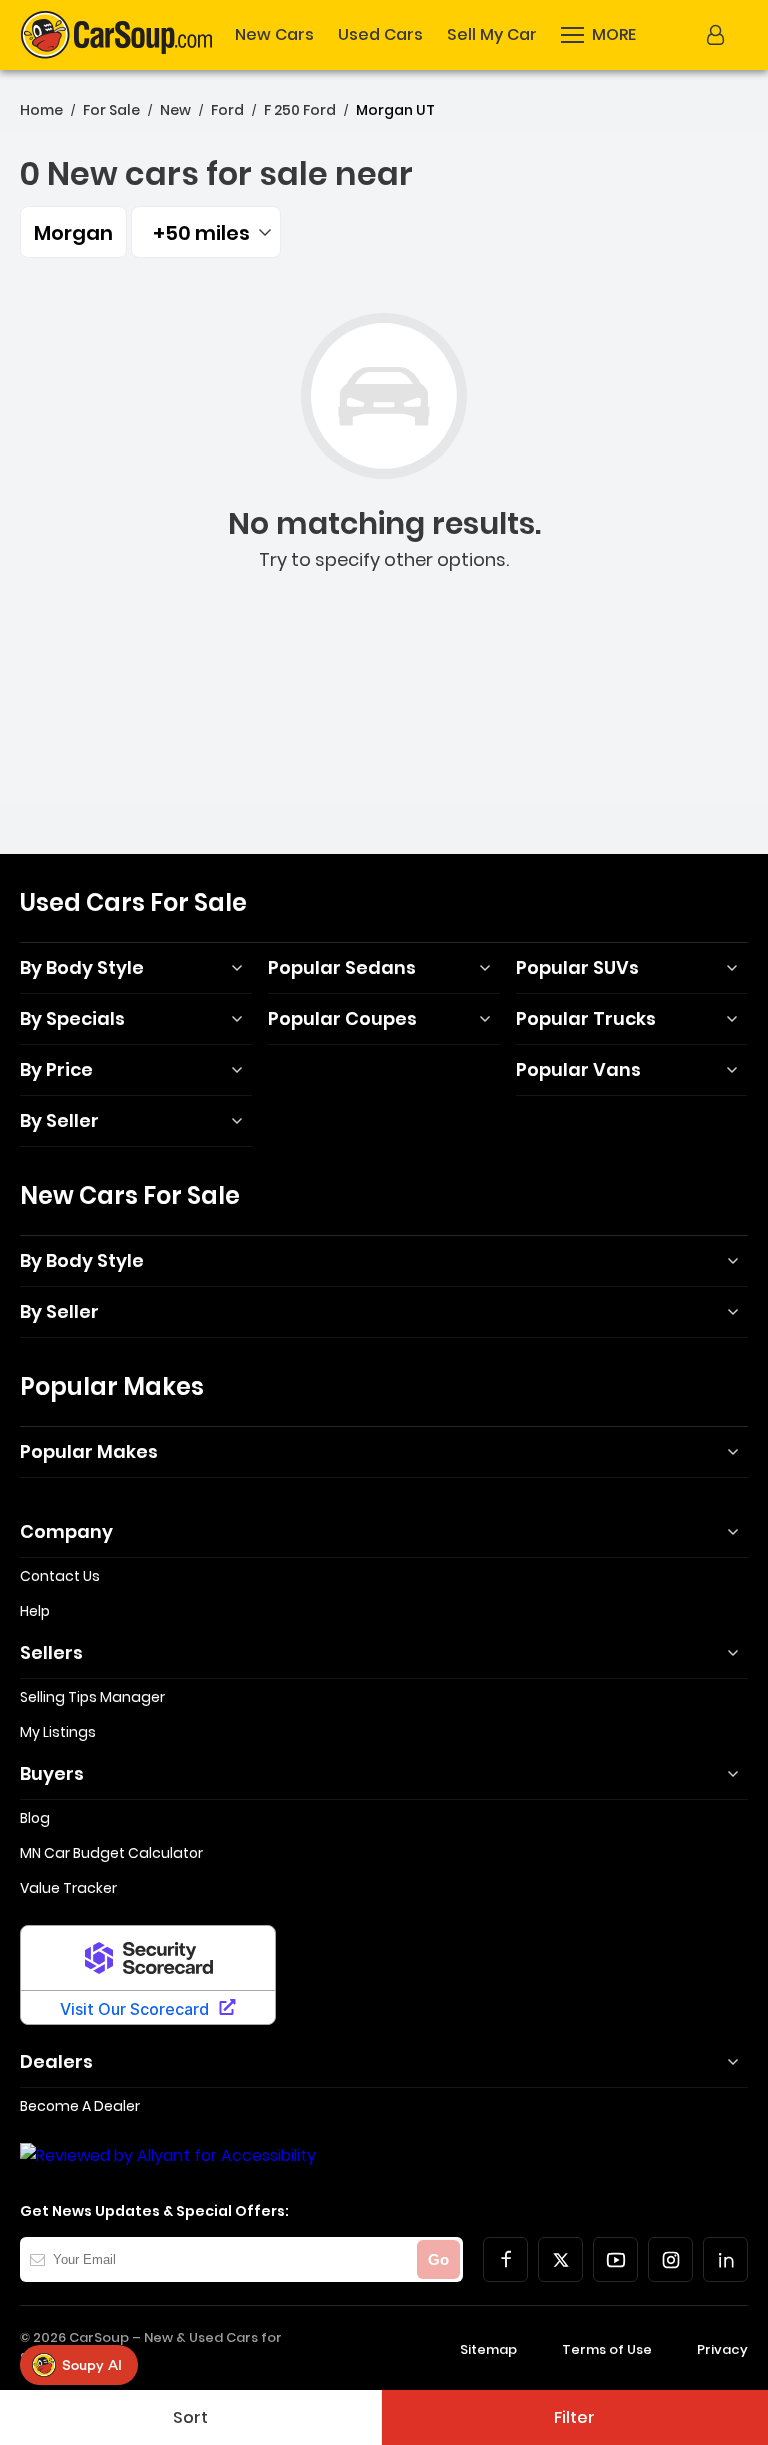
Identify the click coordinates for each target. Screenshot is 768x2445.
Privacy (722, 2349)
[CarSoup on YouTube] (615, 2259)
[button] (598, 35)
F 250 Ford (300, 110)
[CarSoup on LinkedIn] (725, 2259)
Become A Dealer (80, 2106)
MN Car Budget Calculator (111, 1853)
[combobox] (206, 232)
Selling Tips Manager (92, 1697)
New (175, 110)
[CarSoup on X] (560, 2259)
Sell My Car (492, 35)
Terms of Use (607, 2349)
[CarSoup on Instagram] (670, 2259)
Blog (35, 1818)
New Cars (274, 35)
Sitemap (488, 2349)
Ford (227, 110)
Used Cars (380, 35)
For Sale (111, 110)
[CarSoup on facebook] (505, 2259)
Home (41, 110)
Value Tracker (68, 1888)
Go (438, 2259)
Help (35, 1611)
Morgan (73, 233)
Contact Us (60, 1576)
